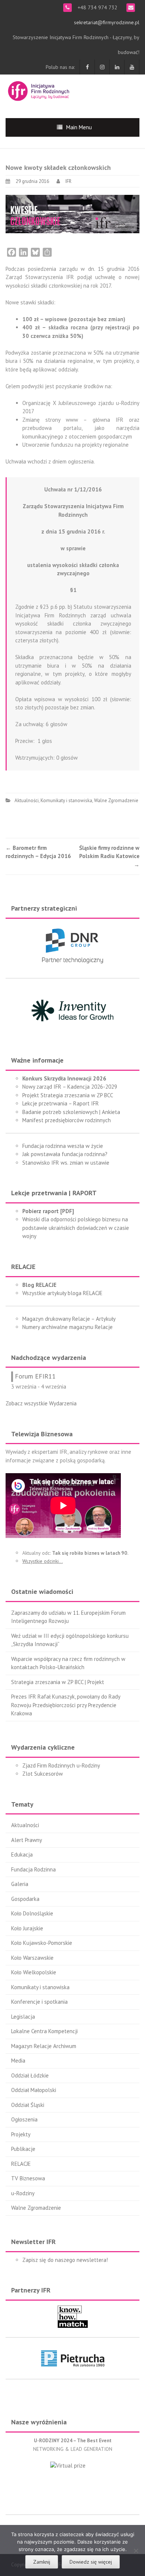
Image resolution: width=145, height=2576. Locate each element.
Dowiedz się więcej (91, 2562)
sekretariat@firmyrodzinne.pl (107, 22)
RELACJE (21, 2164)
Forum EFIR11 (35, 1376)
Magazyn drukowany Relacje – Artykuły (69, 1319)
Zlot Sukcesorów (43, 1774)
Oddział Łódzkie (30, 2075)
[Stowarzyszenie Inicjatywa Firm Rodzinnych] (39, 90)
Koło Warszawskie (32, 1958)
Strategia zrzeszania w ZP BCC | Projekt (58, 1682)
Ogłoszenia (24, 2119)
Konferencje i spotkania (39, 2002)
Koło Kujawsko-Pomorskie (42, 1943)
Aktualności (27, 800)
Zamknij (42, 2562)
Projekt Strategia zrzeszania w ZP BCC (68, 1095)
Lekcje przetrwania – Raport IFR (61, 1103)
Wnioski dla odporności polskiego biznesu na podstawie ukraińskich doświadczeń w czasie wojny (76, 1228)
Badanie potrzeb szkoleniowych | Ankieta (71, 1112)
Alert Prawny (27, 1840)
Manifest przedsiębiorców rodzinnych (67, 1120)
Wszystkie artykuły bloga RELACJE (62, 1293)
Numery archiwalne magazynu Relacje (67, 1327)
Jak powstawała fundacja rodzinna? (65, 1154)
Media (18, 2061)
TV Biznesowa (28, 2178)
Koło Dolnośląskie (32, 1913)
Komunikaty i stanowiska (66, 800)
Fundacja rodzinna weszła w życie (63, 1146)
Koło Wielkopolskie (34, 1972)
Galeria (20, 1884)
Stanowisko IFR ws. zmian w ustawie (66, 1163)
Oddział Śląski (28, 2105)
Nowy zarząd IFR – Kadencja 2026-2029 (70, 1087)
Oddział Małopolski (34, 2090)
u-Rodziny (23, 2193)
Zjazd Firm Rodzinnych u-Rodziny (61, 1765)
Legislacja (23, 2017)
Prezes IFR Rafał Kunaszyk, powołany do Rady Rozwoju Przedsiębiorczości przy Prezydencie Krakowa (66, 1705)
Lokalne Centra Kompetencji (44, 2031)
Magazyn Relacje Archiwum (44, 2046)
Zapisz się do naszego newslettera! (65, 2260)
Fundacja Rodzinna (33, 1869)
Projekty (21, 2134)
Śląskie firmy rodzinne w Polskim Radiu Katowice (109, 856)
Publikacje (23, 2149)
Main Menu (79, 127)
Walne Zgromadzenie (116, 800)
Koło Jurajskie (27, 1928)
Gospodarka (25, 1899)
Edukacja (22, 1855)
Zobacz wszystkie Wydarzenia (41, 1403)
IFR (68, 181)
